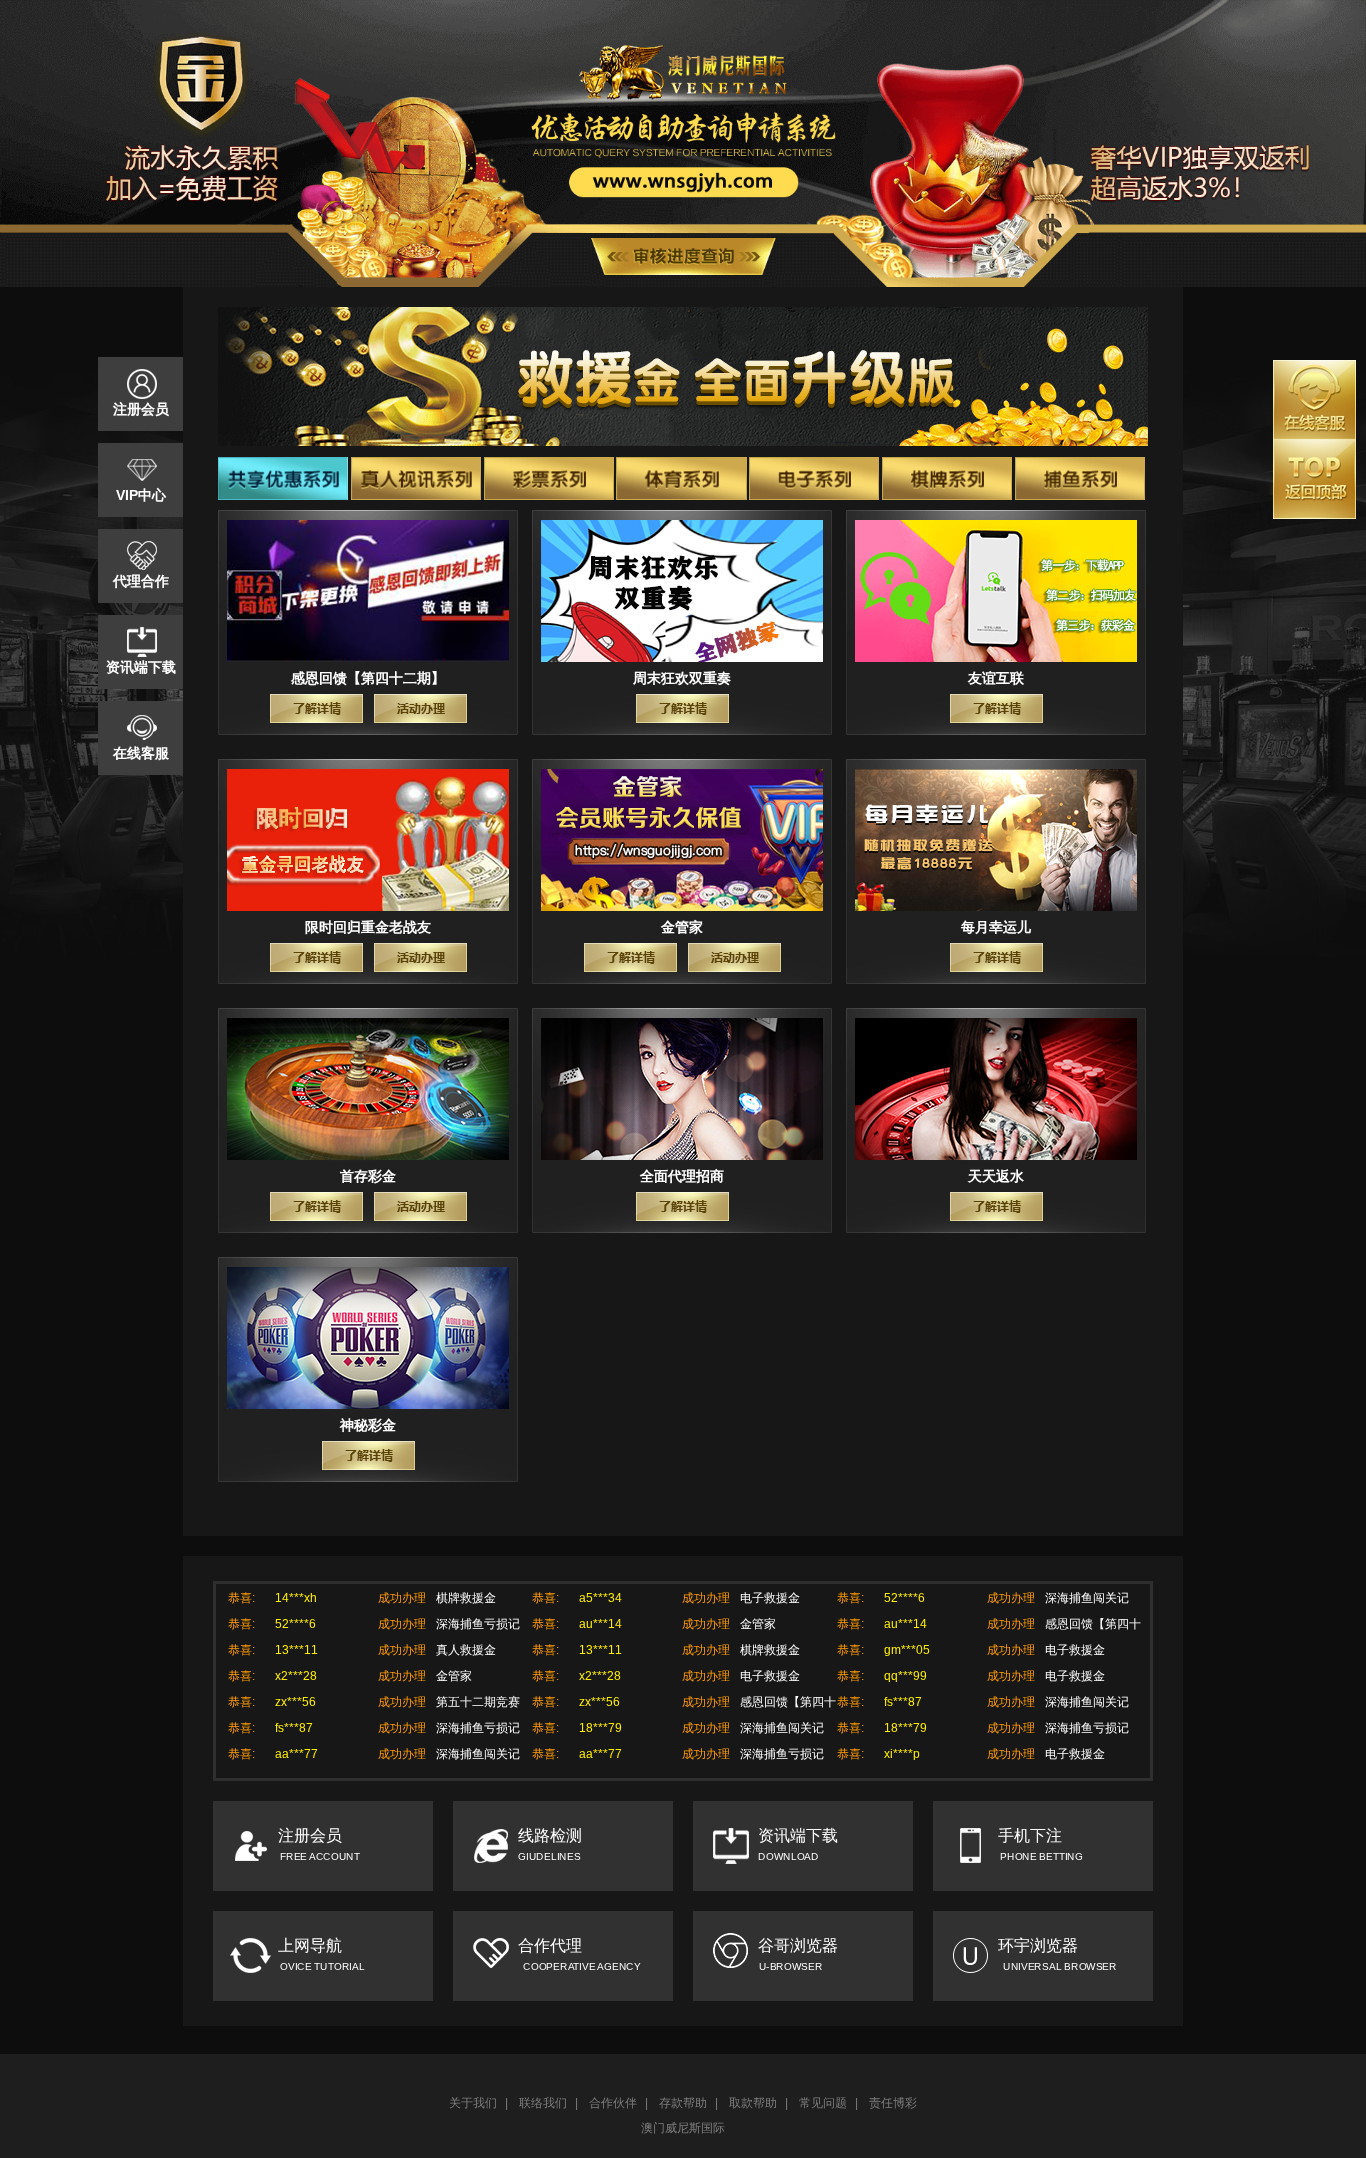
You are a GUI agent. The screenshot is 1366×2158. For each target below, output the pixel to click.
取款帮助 (753, 2103)
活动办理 (420, 708)
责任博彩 (893, 2103)
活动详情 (316, 708)
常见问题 (823, 2103)
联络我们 (543, 2103)
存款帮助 (683, 2103)
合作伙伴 (613, 2103)
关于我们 (473, 2103)
